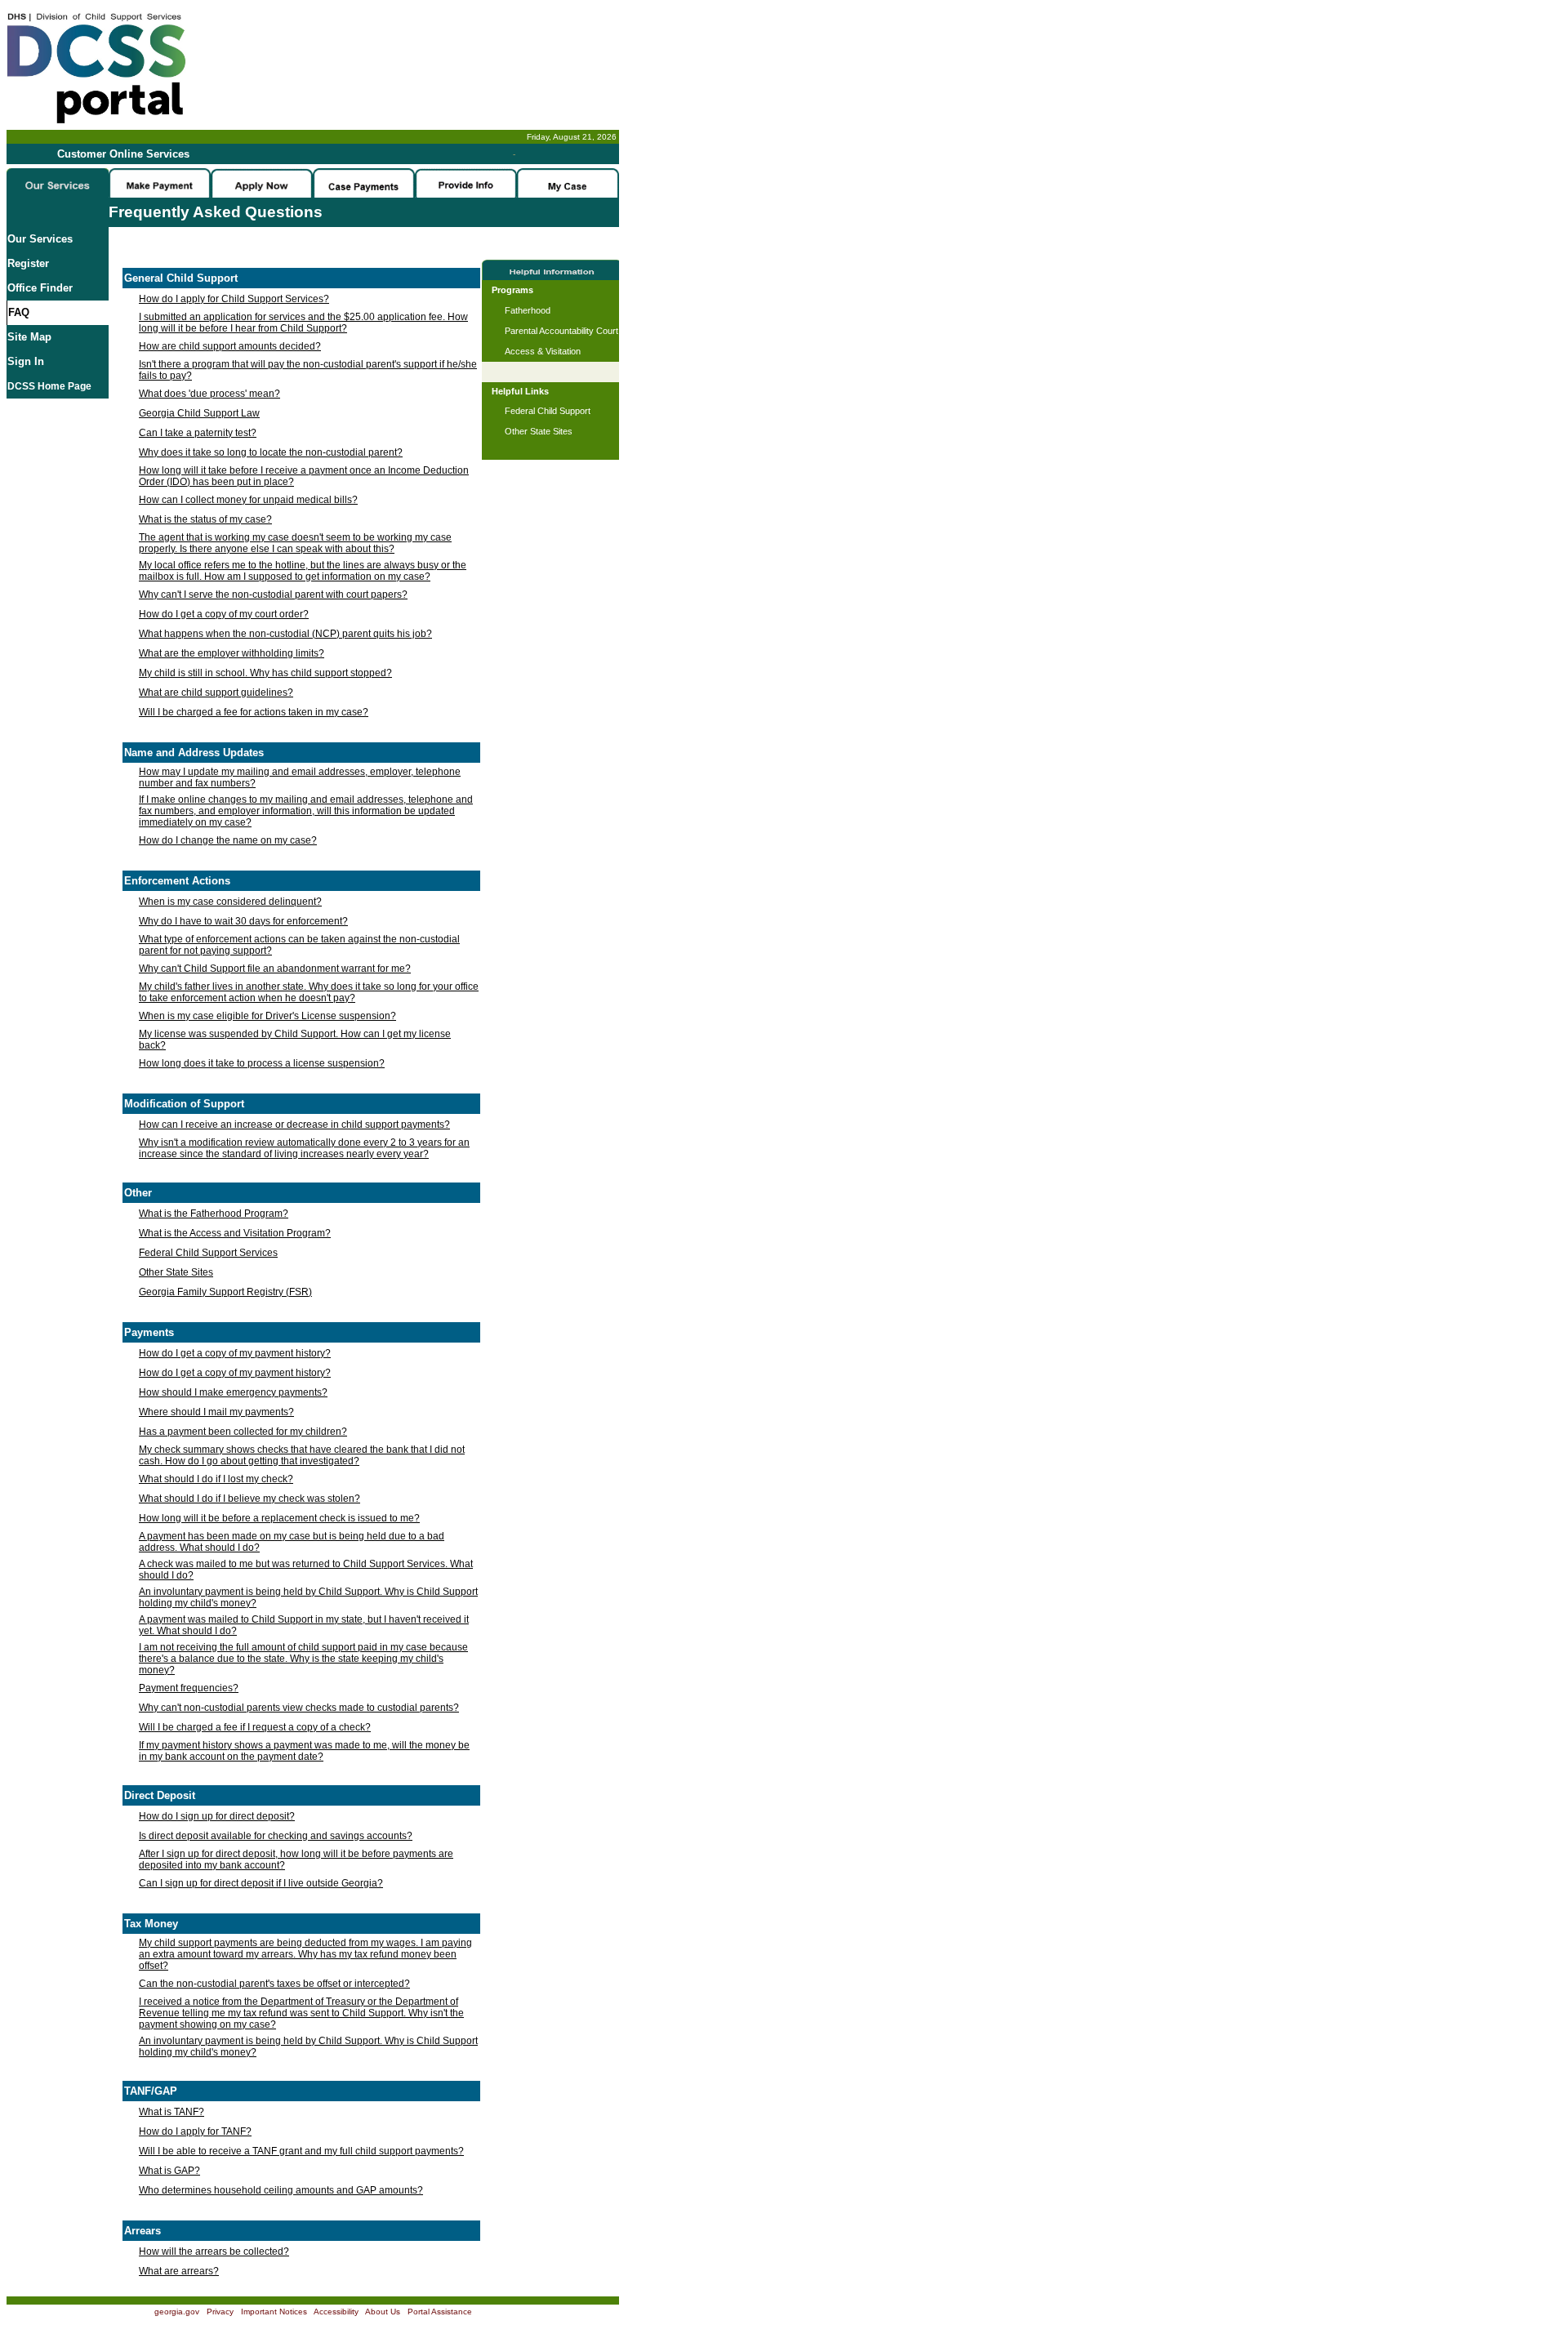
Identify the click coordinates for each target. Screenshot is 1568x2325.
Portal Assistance (440, 2312)
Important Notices (274, 2312)
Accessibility (336, 2312)
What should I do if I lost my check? (216, 1479)
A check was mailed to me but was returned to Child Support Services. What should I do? (306, 1570)
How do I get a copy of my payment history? (235, 1353)
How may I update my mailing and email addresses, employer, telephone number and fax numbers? (300, 777)
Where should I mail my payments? (216, 1412)
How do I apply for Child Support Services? (234, 299)
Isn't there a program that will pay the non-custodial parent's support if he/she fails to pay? (308, 370)
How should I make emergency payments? (233, 1392)
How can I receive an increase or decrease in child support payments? (294, 1125)
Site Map (29, 337)
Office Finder (40, 288)
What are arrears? (179, 2271)
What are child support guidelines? (216, 693)
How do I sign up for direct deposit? (217, 1816)
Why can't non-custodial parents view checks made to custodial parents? (299, 1708)
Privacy (220, 2312)
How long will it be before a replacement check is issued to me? (279, 1518)
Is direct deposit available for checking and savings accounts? (276, 1836)
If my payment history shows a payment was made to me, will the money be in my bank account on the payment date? (304, 1751)
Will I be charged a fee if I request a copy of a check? (255, 1727)
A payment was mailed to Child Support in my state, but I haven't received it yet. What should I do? (304, 1625)
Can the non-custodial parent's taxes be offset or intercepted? (274, 1984)
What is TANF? (171, 2112)
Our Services (40, 239)
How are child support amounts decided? (230, 346)
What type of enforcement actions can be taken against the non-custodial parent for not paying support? (299, 945)
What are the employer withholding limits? (232, 653)
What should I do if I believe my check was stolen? (249, 1499)
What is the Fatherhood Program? (214, 1214)
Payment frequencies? (189, 1688)
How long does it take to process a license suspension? (262, 1063)
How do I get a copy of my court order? (224, 614)
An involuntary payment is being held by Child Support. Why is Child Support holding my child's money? (308, 1597)
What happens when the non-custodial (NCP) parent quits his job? (285, 634)
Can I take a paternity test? (198, 433)
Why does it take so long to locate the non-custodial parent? (271, 452)
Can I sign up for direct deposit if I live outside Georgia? (261, 1883)
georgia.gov (177, 2312)
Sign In (26, 361)
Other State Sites (176, 1272)
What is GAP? (169, 2171)
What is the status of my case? (205, 519)
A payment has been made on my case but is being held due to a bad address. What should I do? (292, 1542)
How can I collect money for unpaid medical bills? (248, 500)
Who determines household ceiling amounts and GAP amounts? (281, 2190)
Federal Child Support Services (208, 1253)
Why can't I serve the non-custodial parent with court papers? (273, 595)
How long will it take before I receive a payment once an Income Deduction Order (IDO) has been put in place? (304, 476)
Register (28, 263)
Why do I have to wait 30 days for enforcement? (243, 921)
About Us (383, 2312)
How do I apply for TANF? (195, 2131)
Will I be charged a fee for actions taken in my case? (254, 712)
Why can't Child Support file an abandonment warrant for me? (275, 969)
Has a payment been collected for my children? (243, 1432)
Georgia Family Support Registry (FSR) (225, 1292)
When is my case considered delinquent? (230, 902)
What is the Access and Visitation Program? (235, 1233)
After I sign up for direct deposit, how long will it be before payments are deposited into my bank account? (296, 1860)
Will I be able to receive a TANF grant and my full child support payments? (301, 2151)
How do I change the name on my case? (228, 840)
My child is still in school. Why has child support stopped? (265, 673)
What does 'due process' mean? (209, 394)
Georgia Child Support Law (199, 413)
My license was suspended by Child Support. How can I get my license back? (295, 1040)
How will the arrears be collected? (214, 2252)
